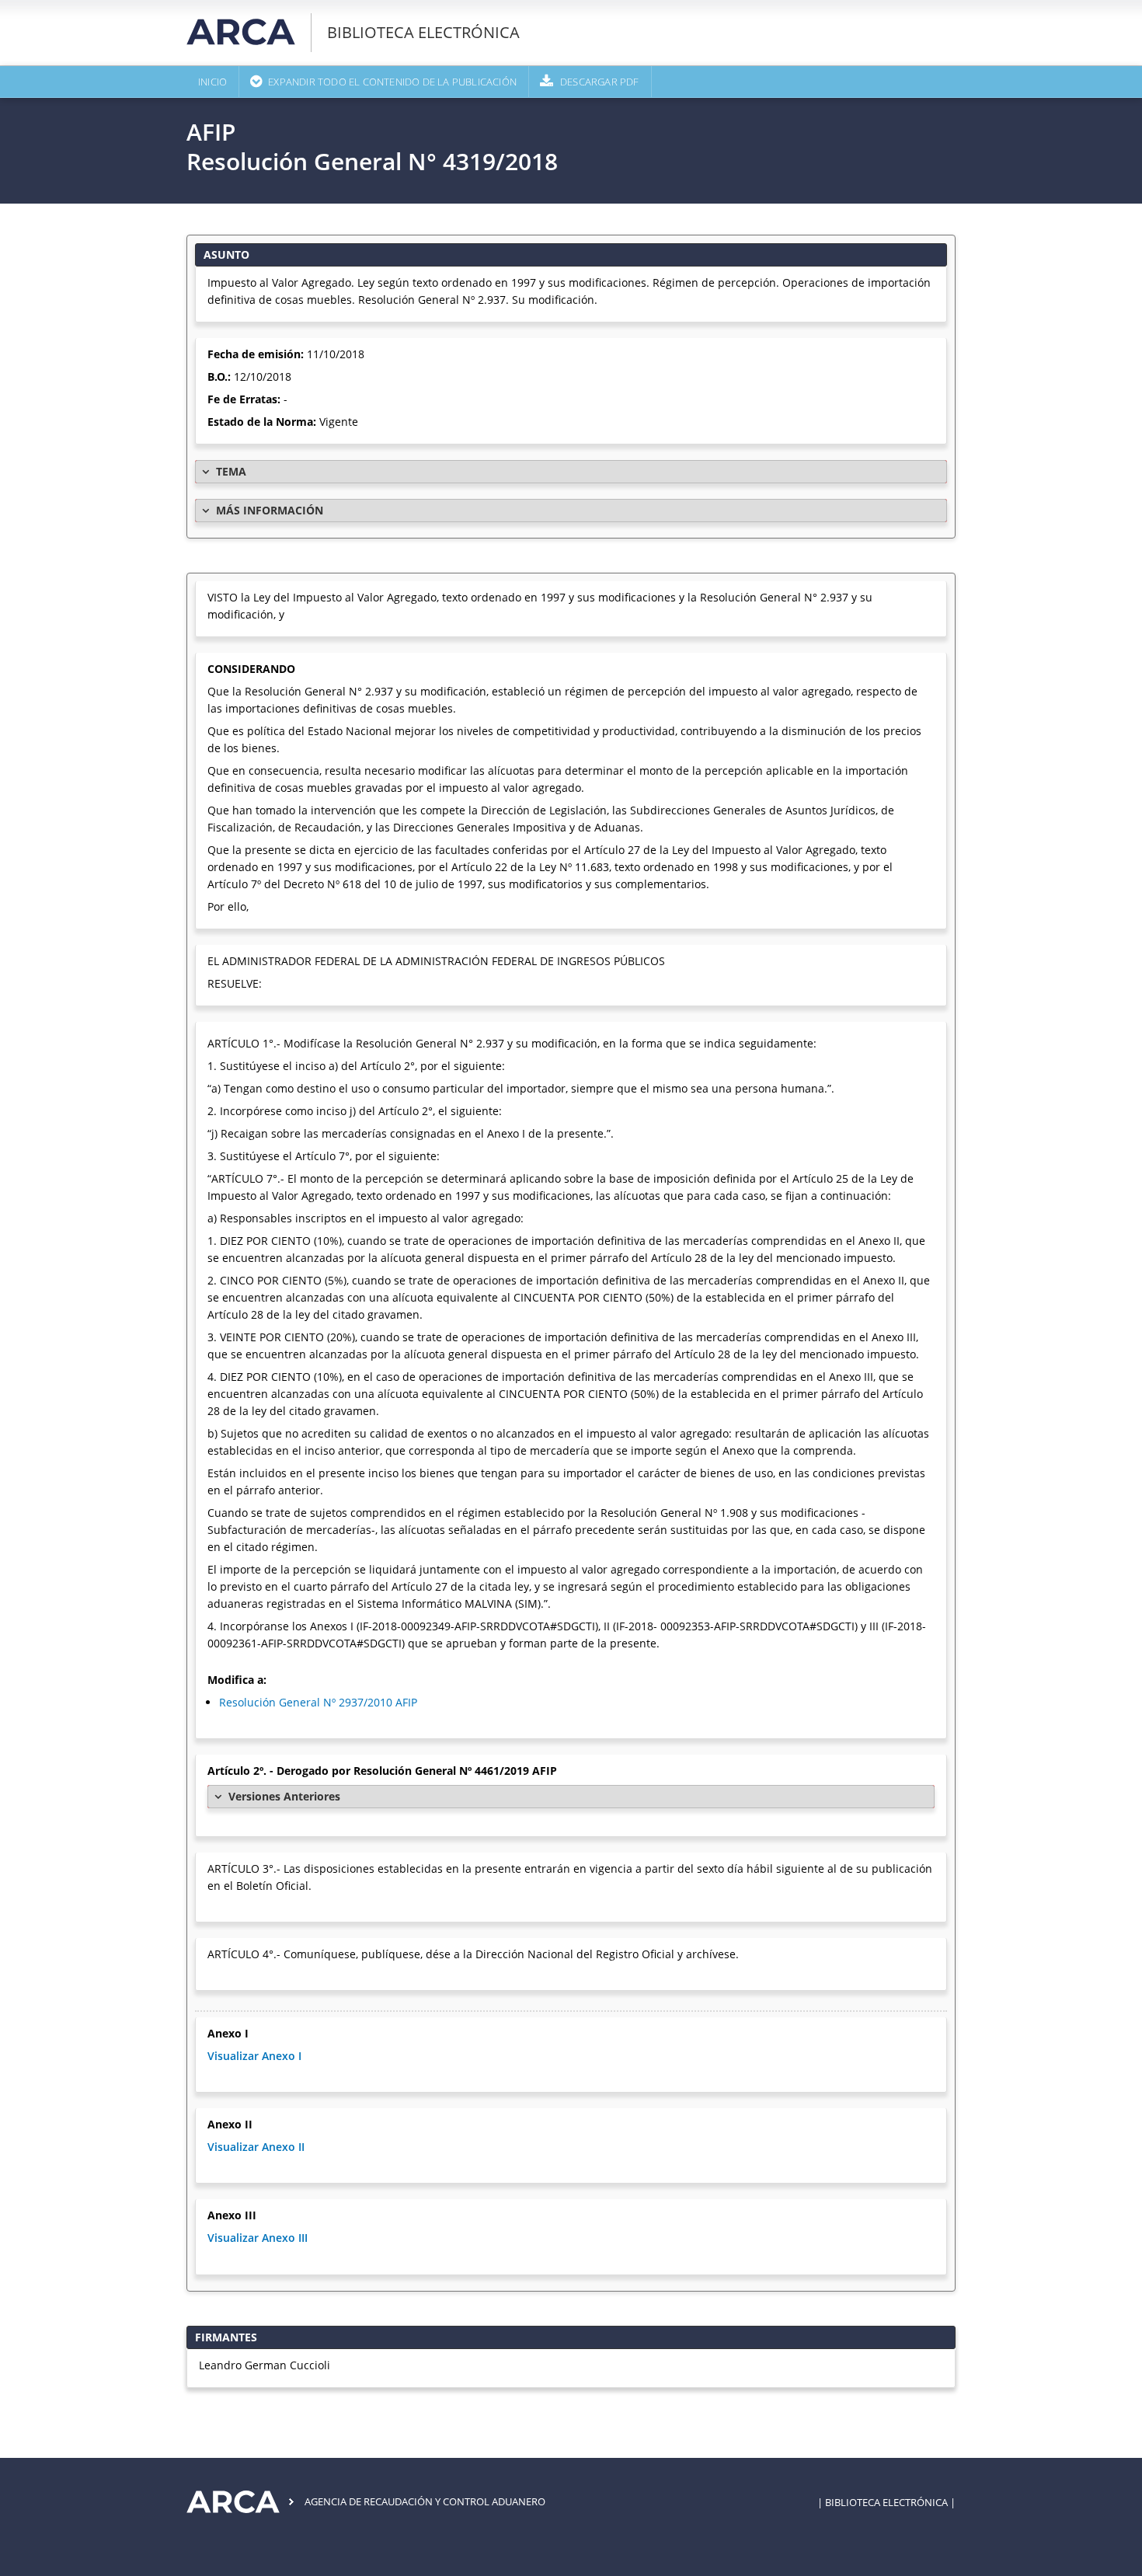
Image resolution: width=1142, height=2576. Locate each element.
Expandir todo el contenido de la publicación (392, 82)
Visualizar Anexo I (254, 2056)
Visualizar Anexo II (256, 2147)
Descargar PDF (600, 82)
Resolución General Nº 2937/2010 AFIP (318, 1702)
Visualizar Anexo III (258, 2238)
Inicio (212, 82)
